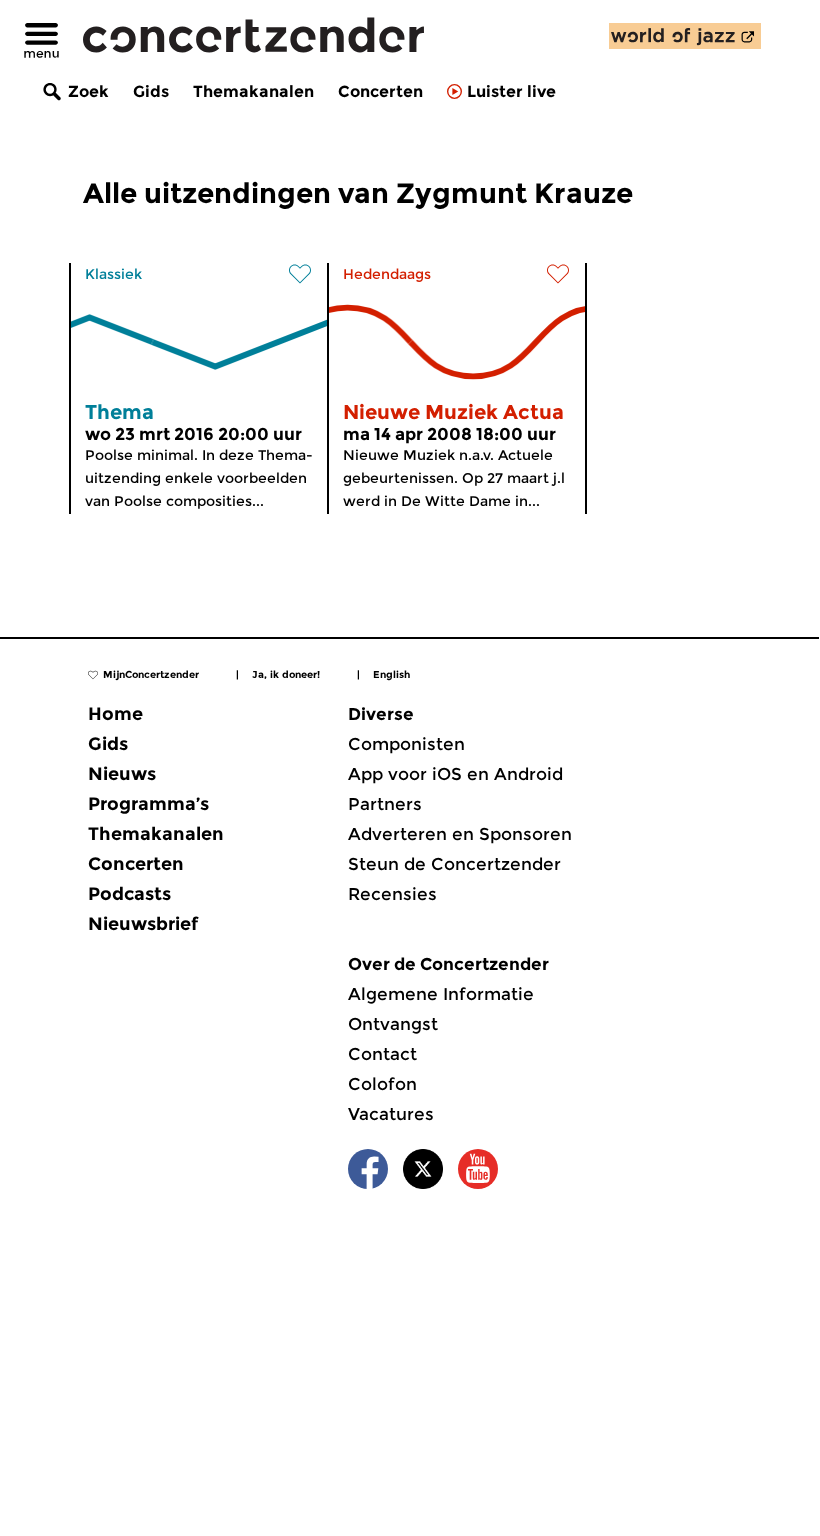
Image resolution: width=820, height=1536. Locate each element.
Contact (382, 1054)
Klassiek (113, 274)
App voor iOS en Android (455, 774)
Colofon (382, 1084)
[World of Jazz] (685, 36)
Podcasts (129, 894)
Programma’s (148, 804)
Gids (151, 91)
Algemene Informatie (441, 994)
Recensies (392, 894)
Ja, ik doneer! (286, 674)
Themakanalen (253, 91)
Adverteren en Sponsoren (460, 834)
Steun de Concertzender (454, 864)
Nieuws (122, 774)
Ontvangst (393, 1024)
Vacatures (391, 1114)
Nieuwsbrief (143, 924)
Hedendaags (387, 274)
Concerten (380, 91)
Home (115, 714)
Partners (385, 804)
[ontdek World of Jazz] (685, 36)
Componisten (406, 744)
